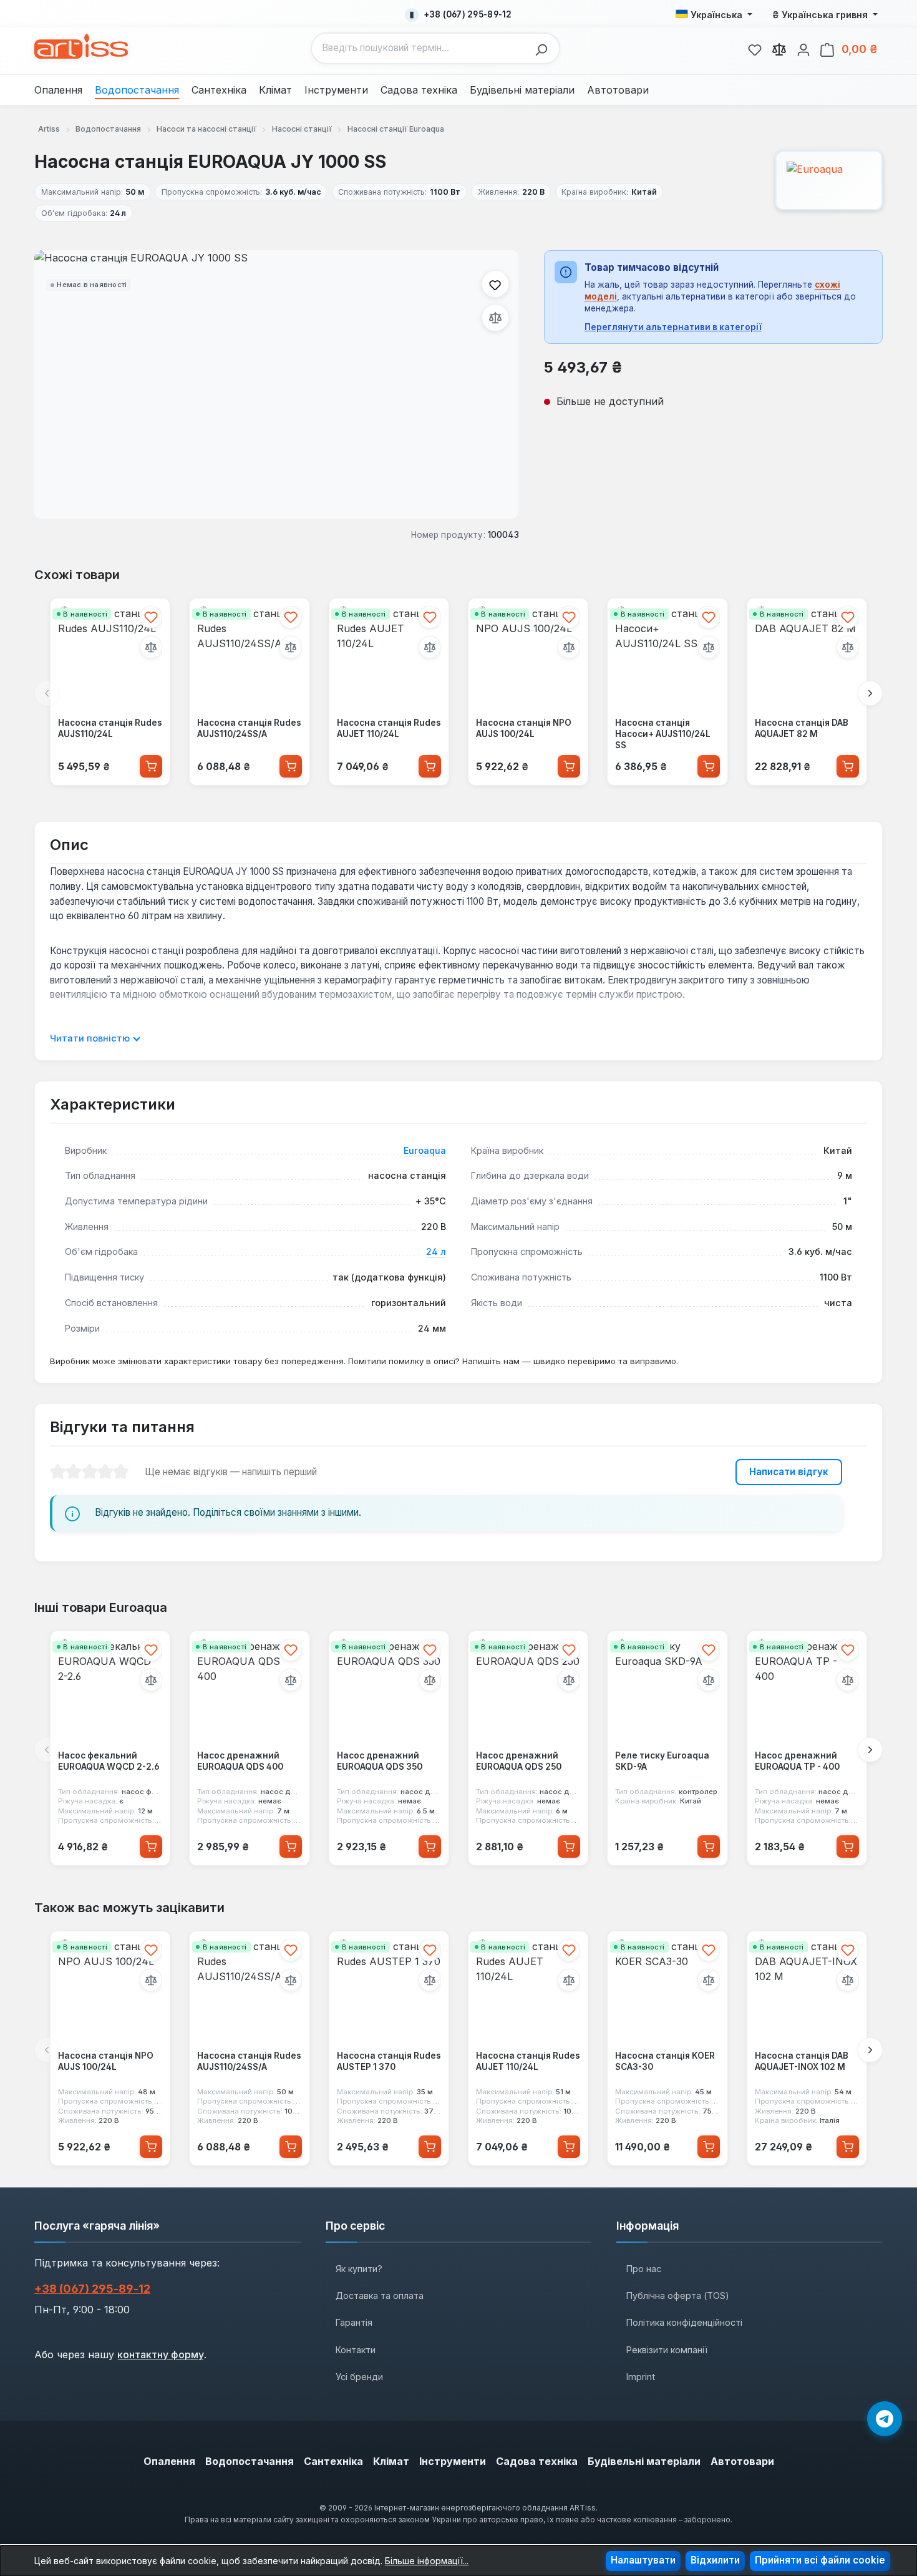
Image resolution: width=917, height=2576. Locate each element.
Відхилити (715, 2560)
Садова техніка (537, 2461)
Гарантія (354, 2322)
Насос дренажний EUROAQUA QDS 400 (240, 1762)
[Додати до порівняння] (495, 318)
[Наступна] (870, 693)
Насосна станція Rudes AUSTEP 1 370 (389, 2061)
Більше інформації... (427, 2561)
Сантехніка (333, 2461)
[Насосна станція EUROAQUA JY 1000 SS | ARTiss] (276, 384)
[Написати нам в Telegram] (885, 2419)
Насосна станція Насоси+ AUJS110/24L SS (663, 734)
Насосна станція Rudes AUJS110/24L (110, 728)
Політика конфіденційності (684, 2322)
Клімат (391, 2461)
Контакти (356, 2350)
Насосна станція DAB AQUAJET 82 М (802, 728)
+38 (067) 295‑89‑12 (92, 2289)
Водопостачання (250, 2461)
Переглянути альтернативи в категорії (673, 327)
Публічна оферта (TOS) (678, 2295)
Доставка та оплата (380, 2295)
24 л (436, 1251)
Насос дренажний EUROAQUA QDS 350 (380, 1762)
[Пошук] (545, 48)
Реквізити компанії (667, 2350)
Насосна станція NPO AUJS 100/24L (524, 728)
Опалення (169, 2461)
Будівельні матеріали (644, 2461)
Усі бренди (359, 2377)
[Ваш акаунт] (803, 48)
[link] (755, 48)
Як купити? (359, 2269)
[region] (277, 384)
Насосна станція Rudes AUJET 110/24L (389, 728)
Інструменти (453, 2461)
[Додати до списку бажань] (495, 284)
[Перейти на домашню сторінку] (81, 46)
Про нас (644, 2269)
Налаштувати (643, 2560)
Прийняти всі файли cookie (820, 2560)
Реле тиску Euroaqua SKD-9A (662, 1762)
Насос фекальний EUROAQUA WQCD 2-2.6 (109, 1762)
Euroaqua (425, 1150)
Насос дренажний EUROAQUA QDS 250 (519, 1762)
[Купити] (151, 766)
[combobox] (420, 48)
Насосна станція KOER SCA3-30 (665, 2061)
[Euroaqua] (829, 180)
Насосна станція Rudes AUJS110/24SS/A (249, 728)
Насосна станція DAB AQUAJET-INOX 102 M (802, 2061)
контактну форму (161, 2354)
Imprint (641, 2377)
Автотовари (742, 2461)
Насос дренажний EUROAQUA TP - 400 (797, 1762)
